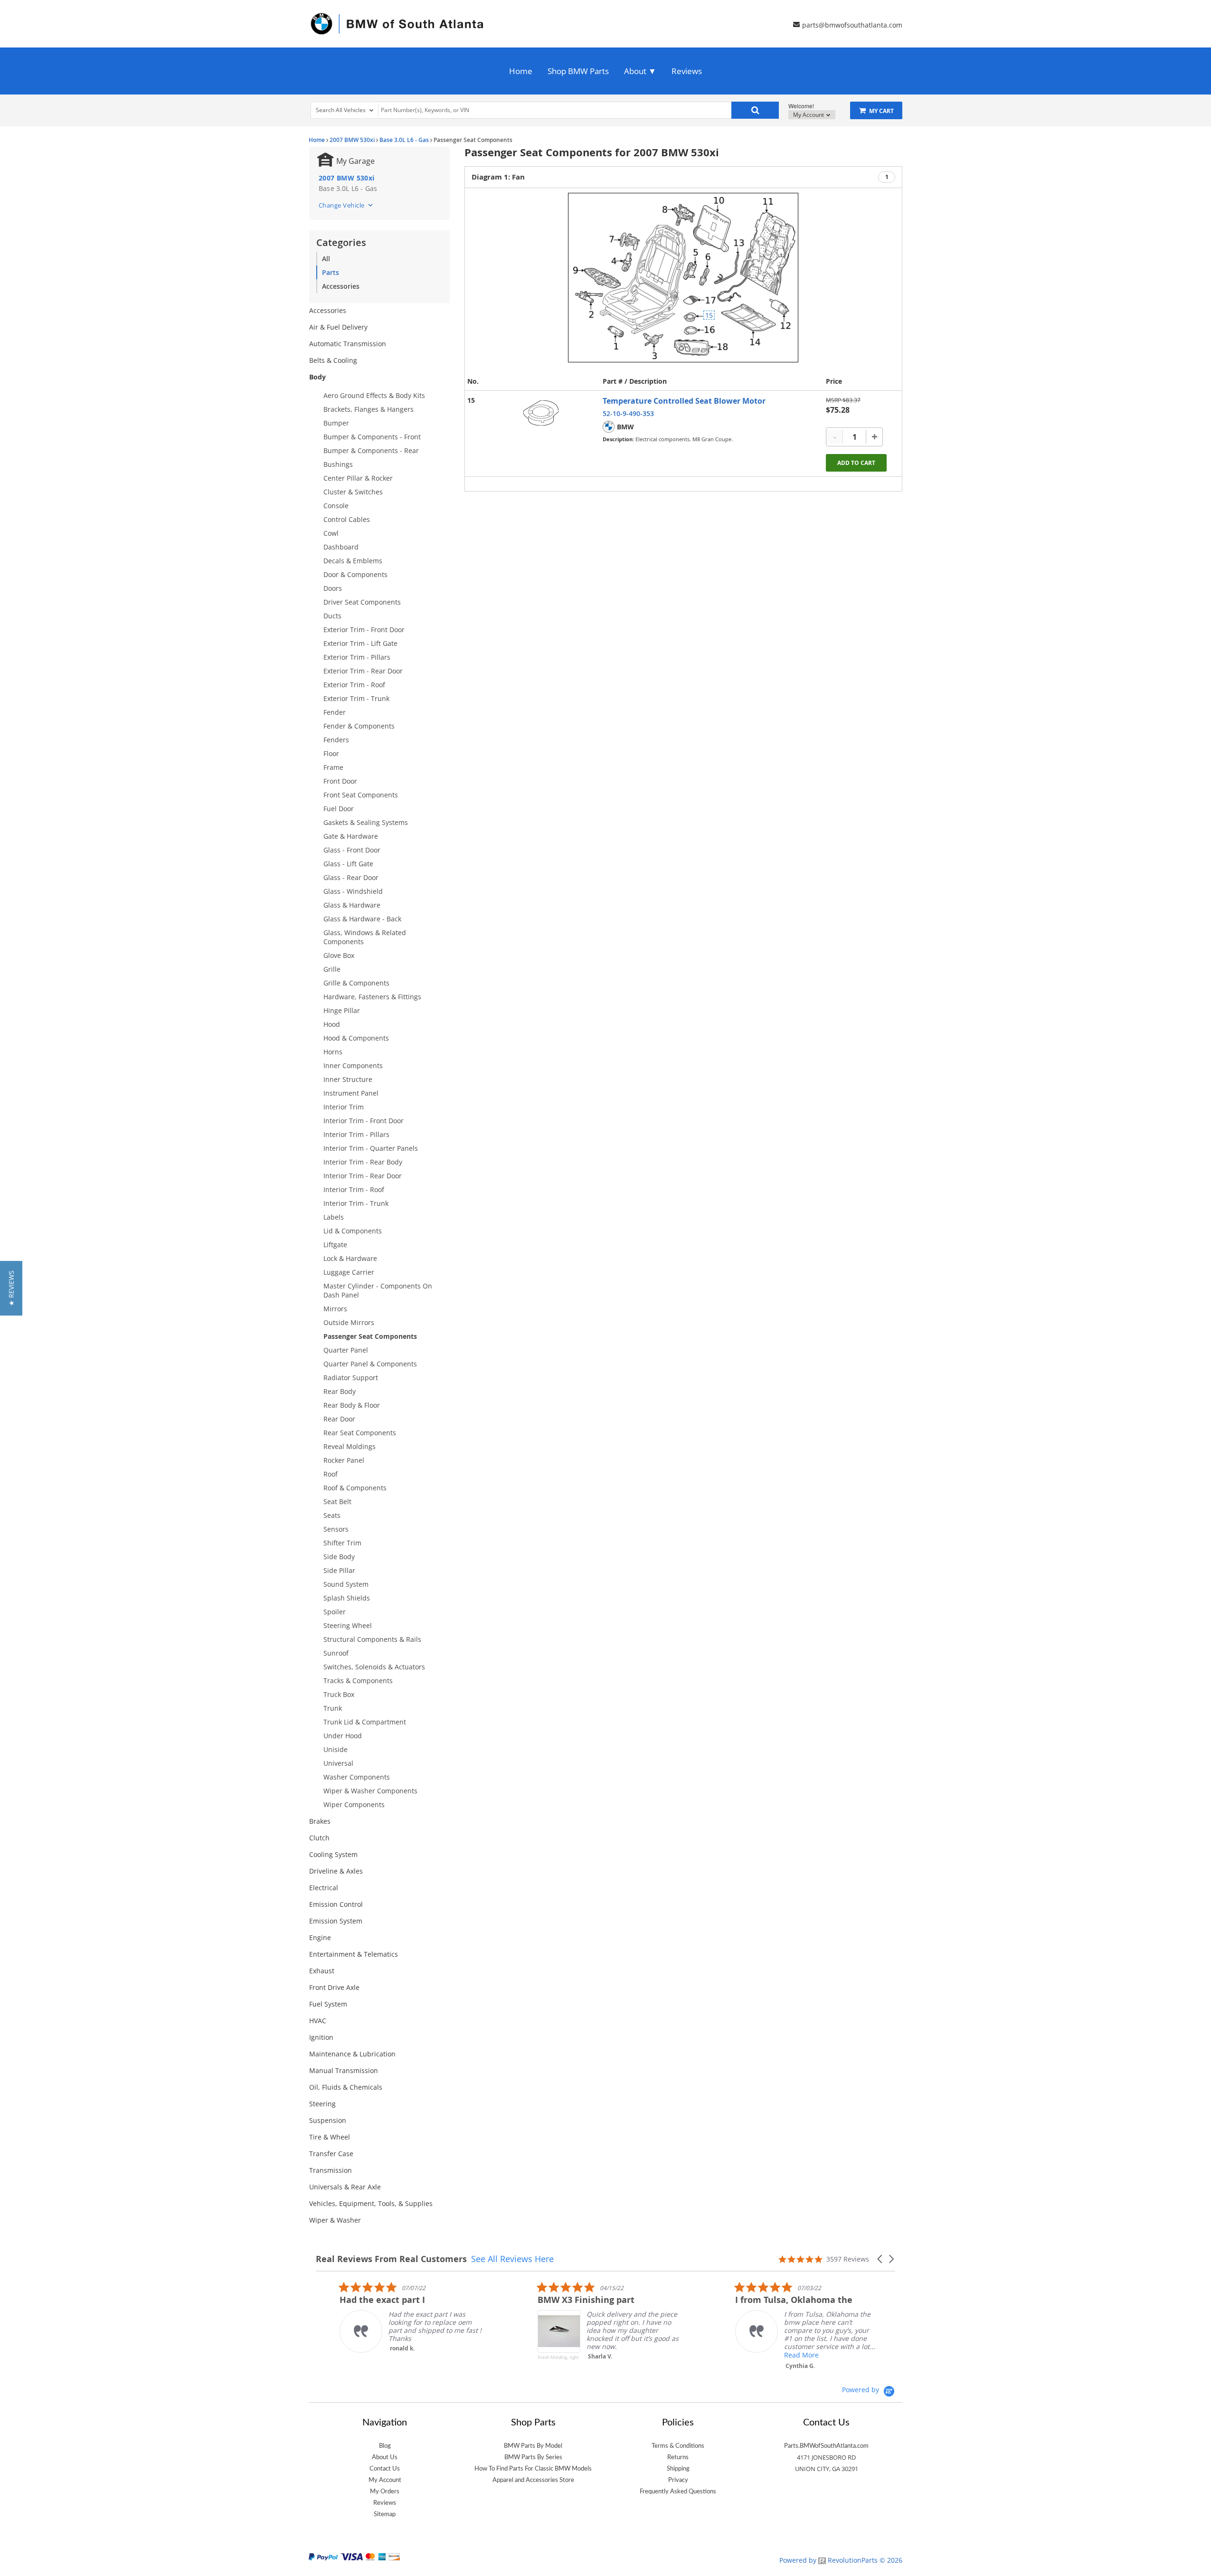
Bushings (338, 464)
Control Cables (347, 519)
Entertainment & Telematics (354, 1954)
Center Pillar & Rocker (358, 478)
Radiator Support (351, 1378)
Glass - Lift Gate (348, 864)
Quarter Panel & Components (370, 1364)
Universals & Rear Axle (345, 2187)
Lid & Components (353, 1231)
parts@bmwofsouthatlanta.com (852, 24)
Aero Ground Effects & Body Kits (374, 395)
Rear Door (339, 1419)
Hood (332, 1024)
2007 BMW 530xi (352, 140)
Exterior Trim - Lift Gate (360, 643)
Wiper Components (354, 1804)
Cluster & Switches (353, 492)
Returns (678, 2457)
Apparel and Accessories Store (533, 2480)
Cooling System (333, 1854)
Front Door (340, 781)
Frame (333, 767)
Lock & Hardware (350, 1258)
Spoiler (335, 1612)
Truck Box (339, 1694)
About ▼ (640, 71)
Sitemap (385, 2514)
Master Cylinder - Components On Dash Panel (378, 1290)
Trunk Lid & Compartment (365, 1722)
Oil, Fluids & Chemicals (346, 2087)
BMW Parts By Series (533, 2457)
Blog (385, 2446)
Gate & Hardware (351, 836)
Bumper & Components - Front (372, 437)
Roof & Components (355, 1488)
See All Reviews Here (512, 2259)
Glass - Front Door (352, 850)
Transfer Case (331, 2154)
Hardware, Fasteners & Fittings (372, 997)
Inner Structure (348, 1079)
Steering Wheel (348, 1625)
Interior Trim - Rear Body (363, 1162)
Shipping (678, 2469)
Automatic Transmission (348, 344)
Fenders (336, 740)
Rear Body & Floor (352, 1405)
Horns (333, 1052)
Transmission (331, 2170)
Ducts (332, 616)
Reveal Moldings (350, 1446)
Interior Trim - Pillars (356, 1134)
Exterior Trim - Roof (354, 685)
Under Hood (343, 1736)
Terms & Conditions (678, 2446)
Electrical (324, 1888)
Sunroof (336, 1653)
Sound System (346, 1584)
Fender (335, 712)
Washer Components (357, 1777)
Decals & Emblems (353, 561)
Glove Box (339, 955)
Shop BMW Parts (578, 71)
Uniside (336, 1749)
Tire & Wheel (330, 2137)
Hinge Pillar (342, 1010)
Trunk (333, 1708)
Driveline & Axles (336, 1871)
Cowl (331, 533)
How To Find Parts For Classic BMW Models (533, 2469)
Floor (331, 753)
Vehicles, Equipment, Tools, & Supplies (371, 2203)
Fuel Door (339, 809)
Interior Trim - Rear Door (363, 1176)
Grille (332, 969)
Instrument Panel (351, 1093)
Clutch (319, 1838)
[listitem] (387, 2317)
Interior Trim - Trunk (356, 1203)
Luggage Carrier (349, 1272)
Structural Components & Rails (372, 1639)
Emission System (336, 1921)
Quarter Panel (346, 1350)
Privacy (678, 2480)
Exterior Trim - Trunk (356, 698)
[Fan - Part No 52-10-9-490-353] (541, 413)
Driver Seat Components (362, 602)
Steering (322, 2104)
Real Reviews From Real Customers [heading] (391, 2259)
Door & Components (355, 574)
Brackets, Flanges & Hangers (369, 409)
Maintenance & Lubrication (352, 2054)
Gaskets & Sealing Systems (366, 822)
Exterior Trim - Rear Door (363, 671)
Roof (331, 1474)
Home (521, 71)
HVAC (318, 2021)
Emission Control (336, 1904)
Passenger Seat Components (370, 1336)
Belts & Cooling (333, 360)
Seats (332, 1515)
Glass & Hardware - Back (362, 919)
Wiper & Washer (335, 2220)
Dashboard (341, 547)
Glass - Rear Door (351, 877)
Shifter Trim (342, 1543)
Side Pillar (339, 1570)
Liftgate (335, 1245)
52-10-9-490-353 (628, 413)
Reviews (687, 71)
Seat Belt (337, 1501)
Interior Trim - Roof (354, 1189)
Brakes (320, 1821)
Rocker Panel (344, 1460)
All (326, 259)
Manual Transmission (344, 2070)
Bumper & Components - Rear (371, 450)
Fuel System (328, 2004)
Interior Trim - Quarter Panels (371, 1148)
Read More (778, 2355)
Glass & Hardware (352, 905)
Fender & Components (359, 726)
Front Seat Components (361, 795)
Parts (331, 272)
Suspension (328, 2120)
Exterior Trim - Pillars (357, 657)
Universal (338, 1763)
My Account (809, 115)
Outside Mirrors (349, 1322)
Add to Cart (856, 463)
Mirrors (335, 1309)
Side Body (339, 1557)
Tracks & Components (358, 1681)
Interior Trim (344, 1107)
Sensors (336, 1529)
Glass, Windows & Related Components (365, 937)
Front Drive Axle (334, 1987)
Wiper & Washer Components (370, 1791)
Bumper (336, 423)
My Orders (385, 2491)
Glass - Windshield (353, 891)
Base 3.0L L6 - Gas (404, 140)
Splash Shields (347, 1598)
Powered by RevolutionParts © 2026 (841, 2560)
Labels (334, 1217)
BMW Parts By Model (533, 2446)
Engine (320, 1937)
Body (317, 377)
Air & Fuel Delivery (338, 327)
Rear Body (340, 1391)
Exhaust (322, 1971)
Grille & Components (356, 983)
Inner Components (353, 1065)
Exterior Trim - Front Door (364, 630)
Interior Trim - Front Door (364, 1121)
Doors (333, 588)
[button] (880, 2259)
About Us (385, 2457)
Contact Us (385, 2469)
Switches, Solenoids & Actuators (374, 1667)
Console (336, 506)
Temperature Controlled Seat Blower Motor (684, 401)
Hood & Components (356, 1038)
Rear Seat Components (360, 1433)
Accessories (341, 286)
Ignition (321, 2037)
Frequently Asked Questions (678, 2491)
